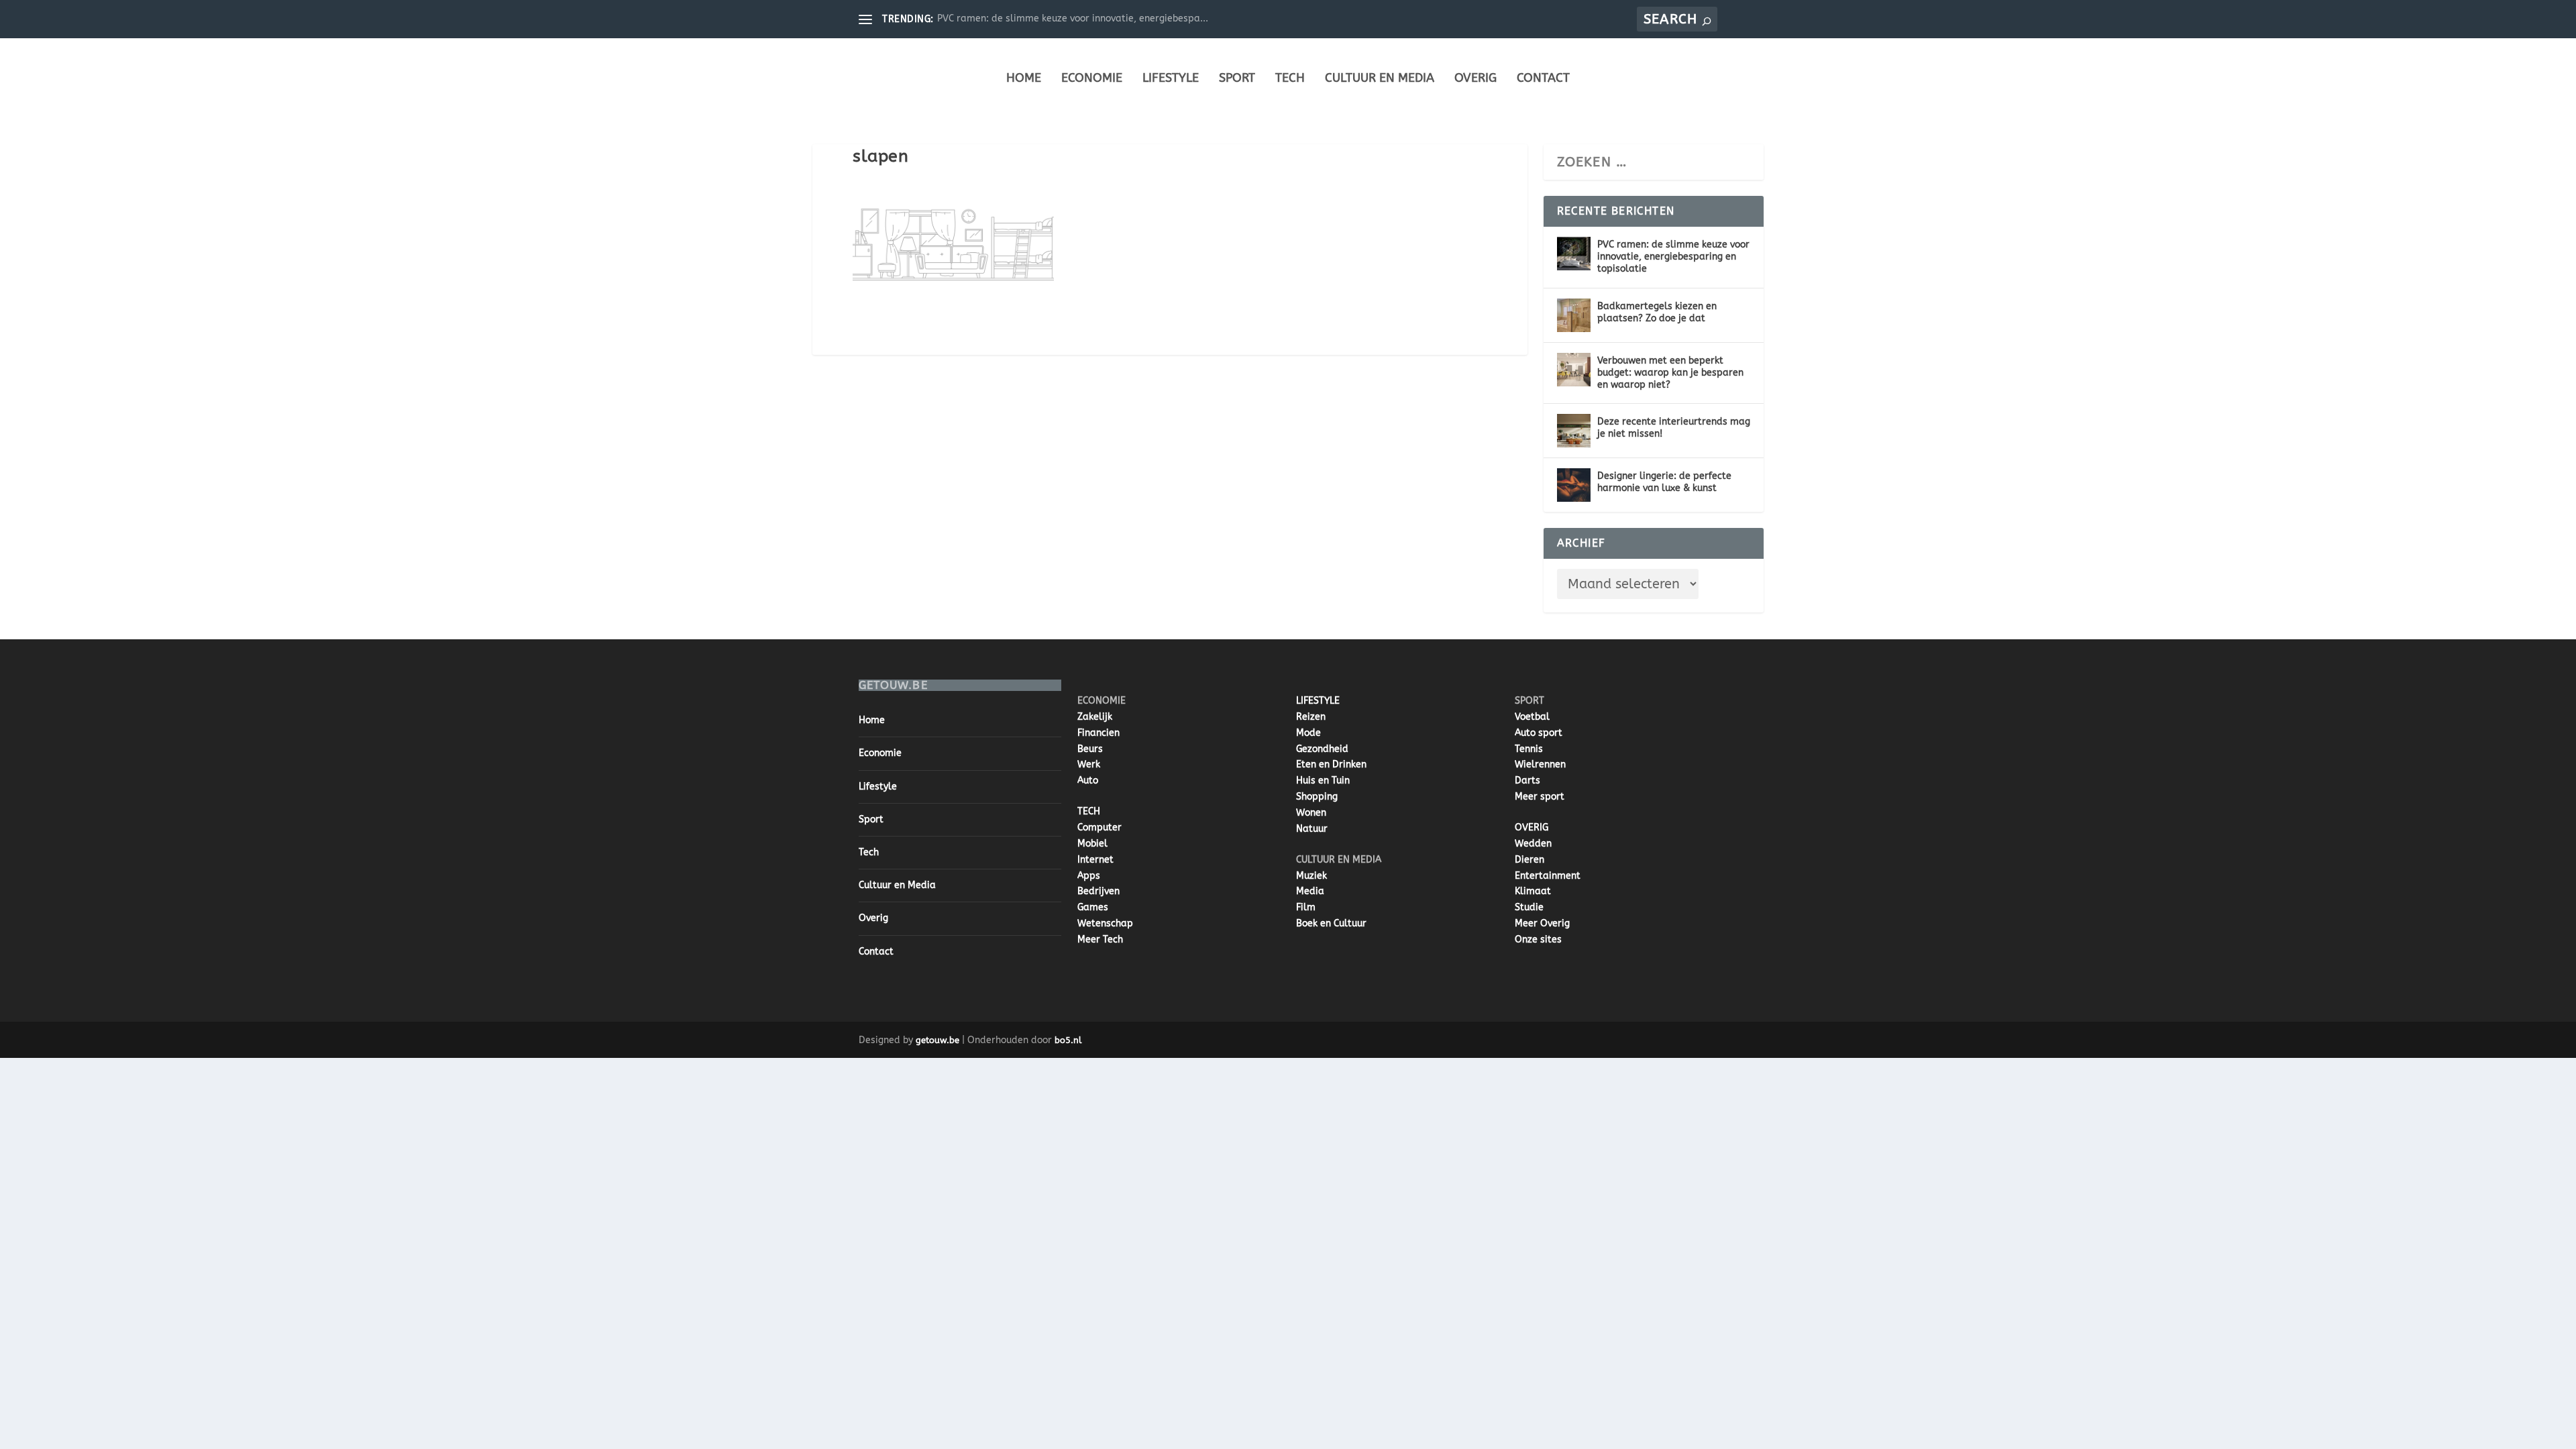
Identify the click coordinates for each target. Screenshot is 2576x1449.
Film (1306, 907)
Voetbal (1532, 717)
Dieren (1529, 860)
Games (1093, 907)
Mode (1308, 733)
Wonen (1311, 813)
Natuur (1312, 829)
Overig (1475, 78)
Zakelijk (1095, 717)
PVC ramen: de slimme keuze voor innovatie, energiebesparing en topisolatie (1673, 257)
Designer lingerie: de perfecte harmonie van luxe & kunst (1664, 482)
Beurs (1090, 749)
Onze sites (1538, 940)
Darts (1527, 781)
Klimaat (1533, 891)
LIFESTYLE (1318, 701)
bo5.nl (1068, 1040)
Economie (1092, 78)
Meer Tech (1100, 940)
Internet (1095, 860)
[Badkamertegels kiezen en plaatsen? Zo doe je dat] (1574, 315)
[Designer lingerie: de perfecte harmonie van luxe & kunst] (1574, 485)
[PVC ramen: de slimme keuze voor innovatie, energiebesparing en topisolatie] (1574, 254)
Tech (1290, 78)
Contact (1543, 78)
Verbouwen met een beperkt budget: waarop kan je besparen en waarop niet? (1670, 373)
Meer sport (1540, 797)
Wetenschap (1105, 923)
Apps (1089, 876)
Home (1024, 78)
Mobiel (1092, 844)
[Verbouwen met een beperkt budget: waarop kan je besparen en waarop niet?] (1574, 370)
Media (1310, 891)
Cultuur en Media (1380, 78)
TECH (1089, 811)
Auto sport (1539, 733)
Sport (1237, 78)
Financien (1098, 733)
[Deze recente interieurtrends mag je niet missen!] (1574, 431)
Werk (1089, 764)
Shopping (1317, 797)
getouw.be (937, 1040)
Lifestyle (1171, 78)
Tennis (1529, 749)
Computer (1099, 827)
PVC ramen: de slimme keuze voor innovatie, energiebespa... (1073, 18)
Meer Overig (1542, 923)
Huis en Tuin (1323, 781)
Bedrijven (1098, 891)
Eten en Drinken (1331, 764)
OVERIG (1532, 827)
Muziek (1311, 876)
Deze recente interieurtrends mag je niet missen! (1674, 428)
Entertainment (1548, 876)
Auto (1088, 781)
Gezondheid (1322, 749)
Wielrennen (1540, 764)
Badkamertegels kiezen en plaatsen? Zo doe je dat (1657, 312)
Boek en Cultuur (1331, 923)
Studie (1529, 907)
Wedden (1533, 844)
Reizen (1311, 717)
